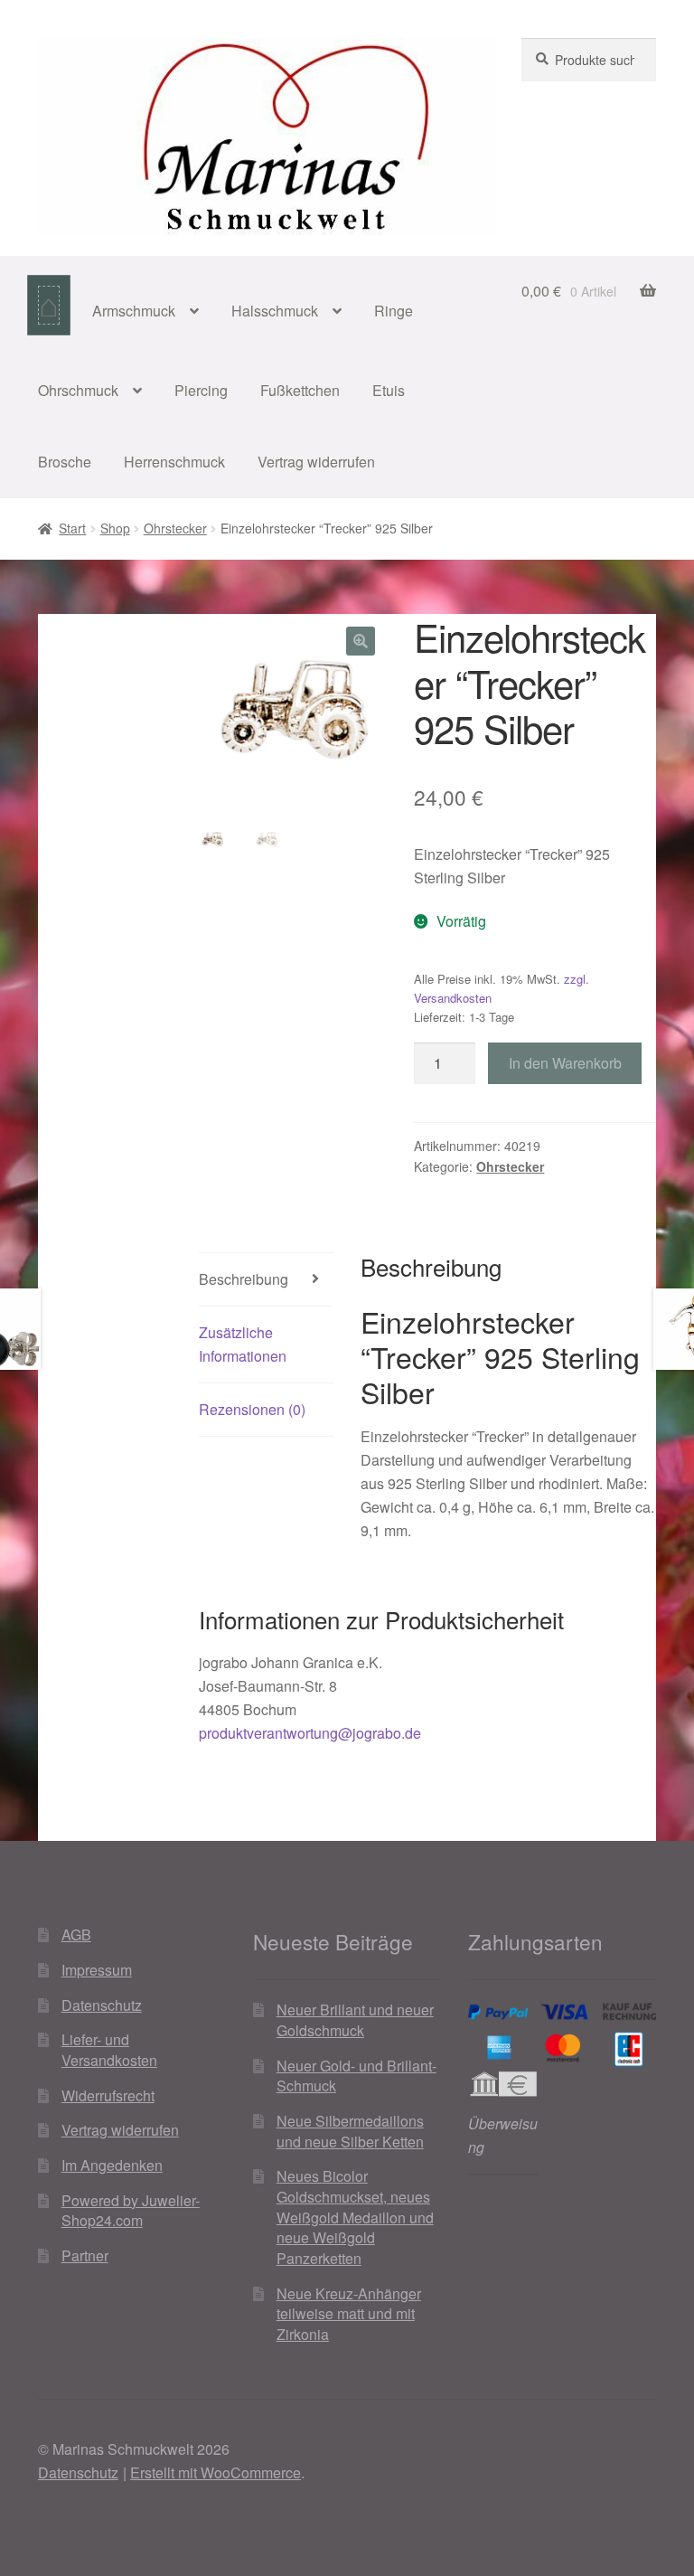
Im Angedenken (112, 2165)
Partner (85, 2255)
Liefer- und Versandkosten (109, 2050)
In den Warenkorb (565, 1063)
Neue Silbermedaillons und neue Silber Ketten (350, 2131)
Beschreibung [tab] (244, 1279)
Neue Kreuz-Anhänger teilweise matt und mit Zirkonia (349, 2314)
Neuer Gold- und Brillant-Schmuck (356, 2076)
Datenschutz (102, 2005)
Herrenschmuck (174, 462)
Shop (115, 528)
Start (72, 528)
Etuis (389, 390)
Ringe (394, 311)
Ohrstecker (175, 528)
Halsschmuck (275, 311)
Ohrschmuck (78, 390)
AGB (76, 1934)
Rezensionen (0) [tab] (252, 1409)
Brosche (65, 462)
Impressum (97, 1970)
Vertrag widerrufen (316, 462)
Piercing (201, 390)
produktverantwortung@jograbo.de (310, 1733)
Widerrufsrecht (108, 2095)
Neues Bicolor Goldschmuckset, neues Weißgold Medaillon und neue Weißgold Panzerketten (355, 2217)
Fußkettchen (300, 390)
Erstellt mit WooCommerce (216, 2472)
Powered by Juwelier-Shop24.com (131, 2211)
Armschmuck (134, 311)
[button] (361, 641)
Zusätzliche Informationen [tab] (243, 1344)
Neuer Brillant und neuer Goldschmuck (355, 2020)
